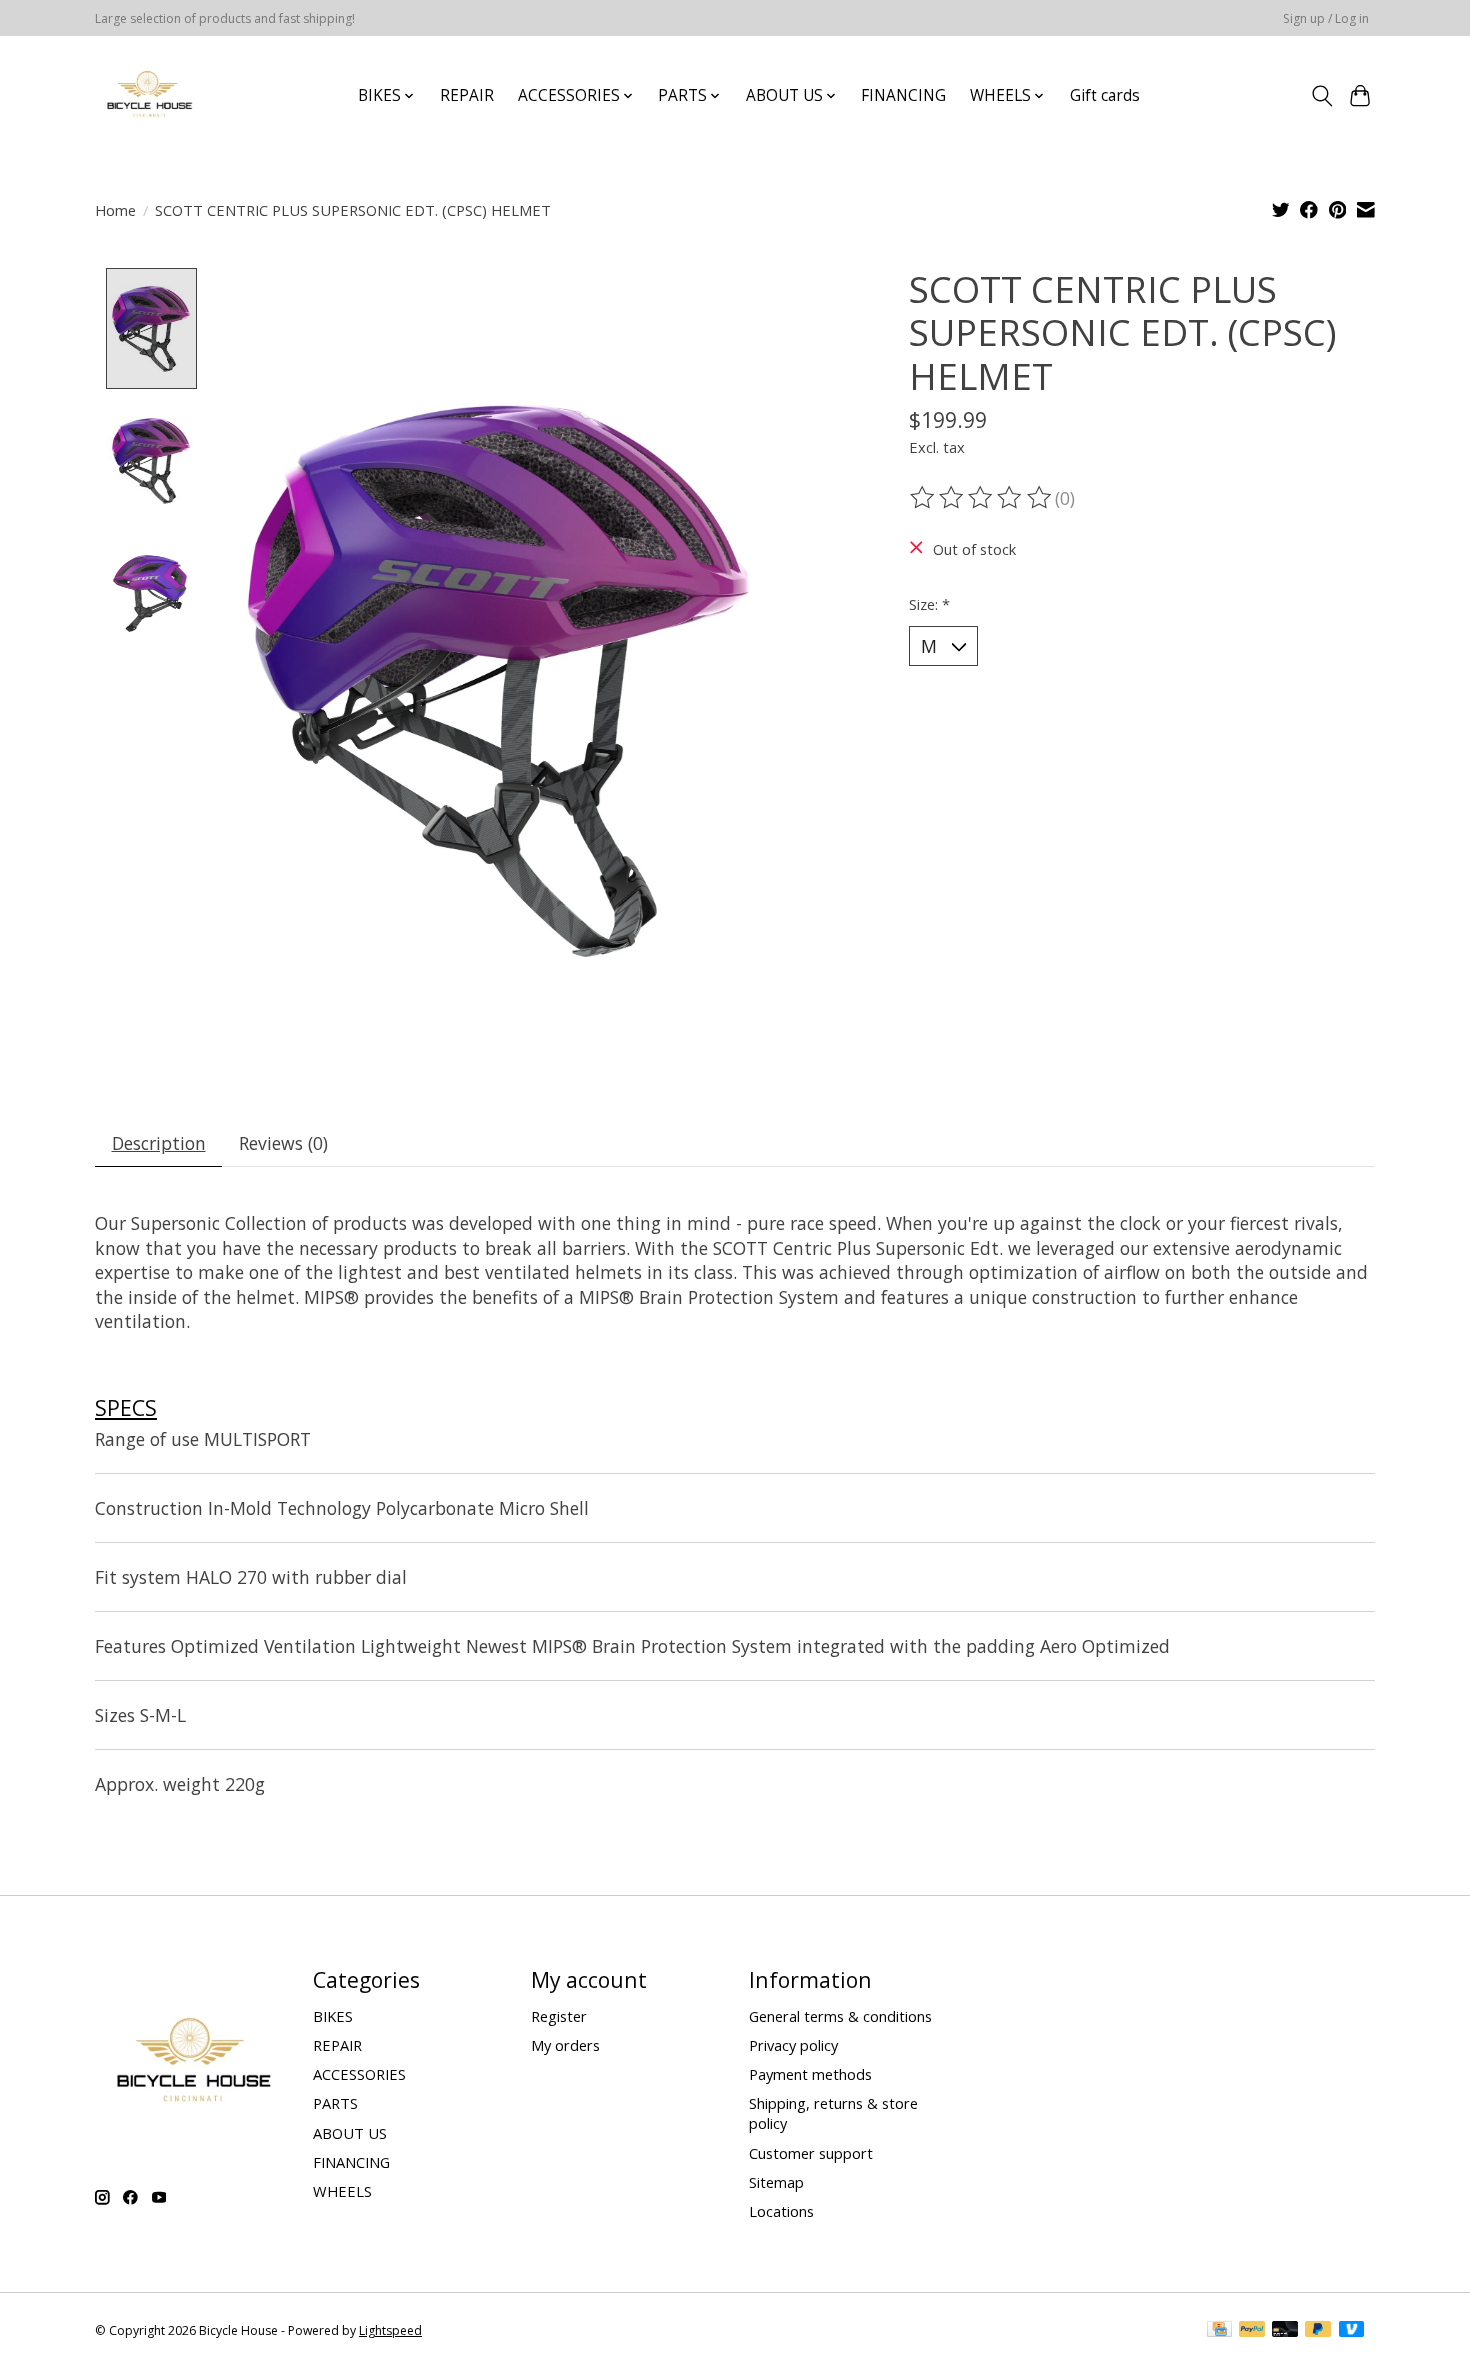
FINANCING (903, 95)
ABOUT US (350, 2133)
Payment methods (810, 2074)
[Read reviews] (982, 498)
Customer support (811, 2153)
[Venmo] (1352, 2331)
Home (115, 210)
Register (559, 2016)
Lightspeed (390, 2330)
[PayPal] (1252, 2331)
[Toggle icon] (1321, 96)
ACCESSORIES (359, 2074)
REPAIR (467, 95)
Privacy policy (793, 2045)
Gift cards (1105, 95)
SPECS (126, 1407)
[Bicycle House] (147, 95)
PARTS (335, 2103)
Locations (781, 2211)
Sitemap (776, 2182)
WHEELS (342, 2191)
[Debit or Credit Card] (1285, 2331)
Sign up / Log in (1326, 18)
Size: (929, 604)
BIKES (333, 2016)
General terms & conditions (840, 2016)
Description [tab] (159, 1143)
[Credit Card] (1219, 2331)
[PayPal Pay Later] (1318, 2331)
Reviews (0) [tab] (283, 1143)
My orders (565, 2045)
